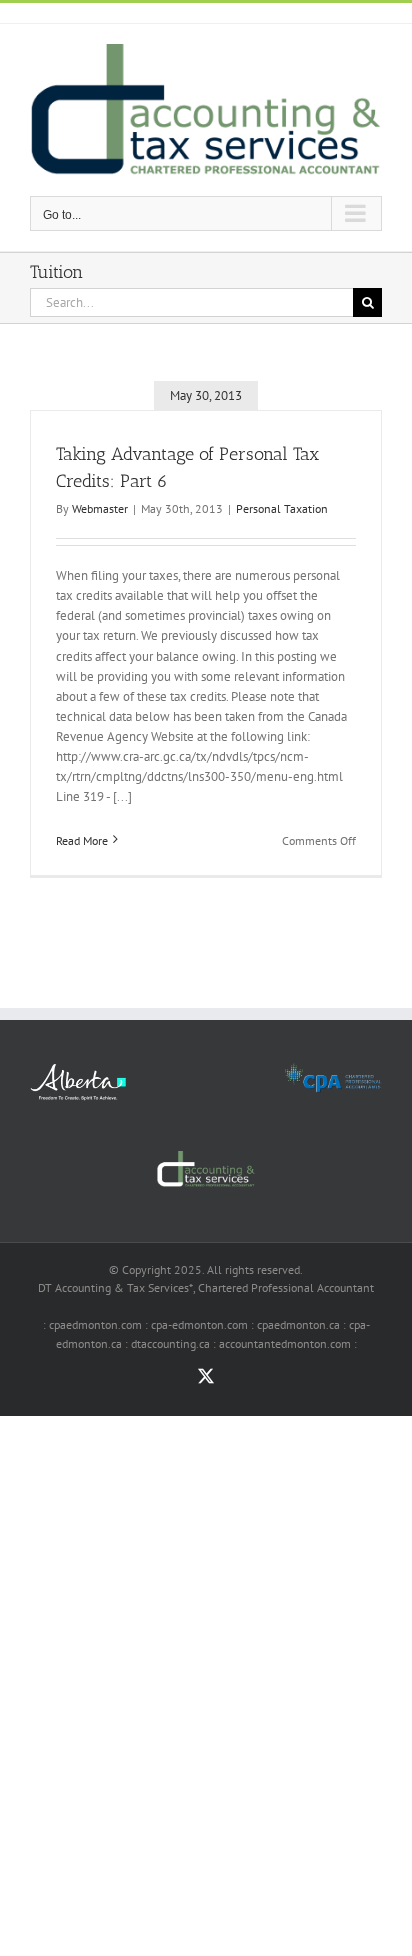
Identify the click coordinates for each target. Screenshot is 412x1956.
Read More (82, 840)
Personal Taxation (282, 508)
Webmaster (100, 508)
